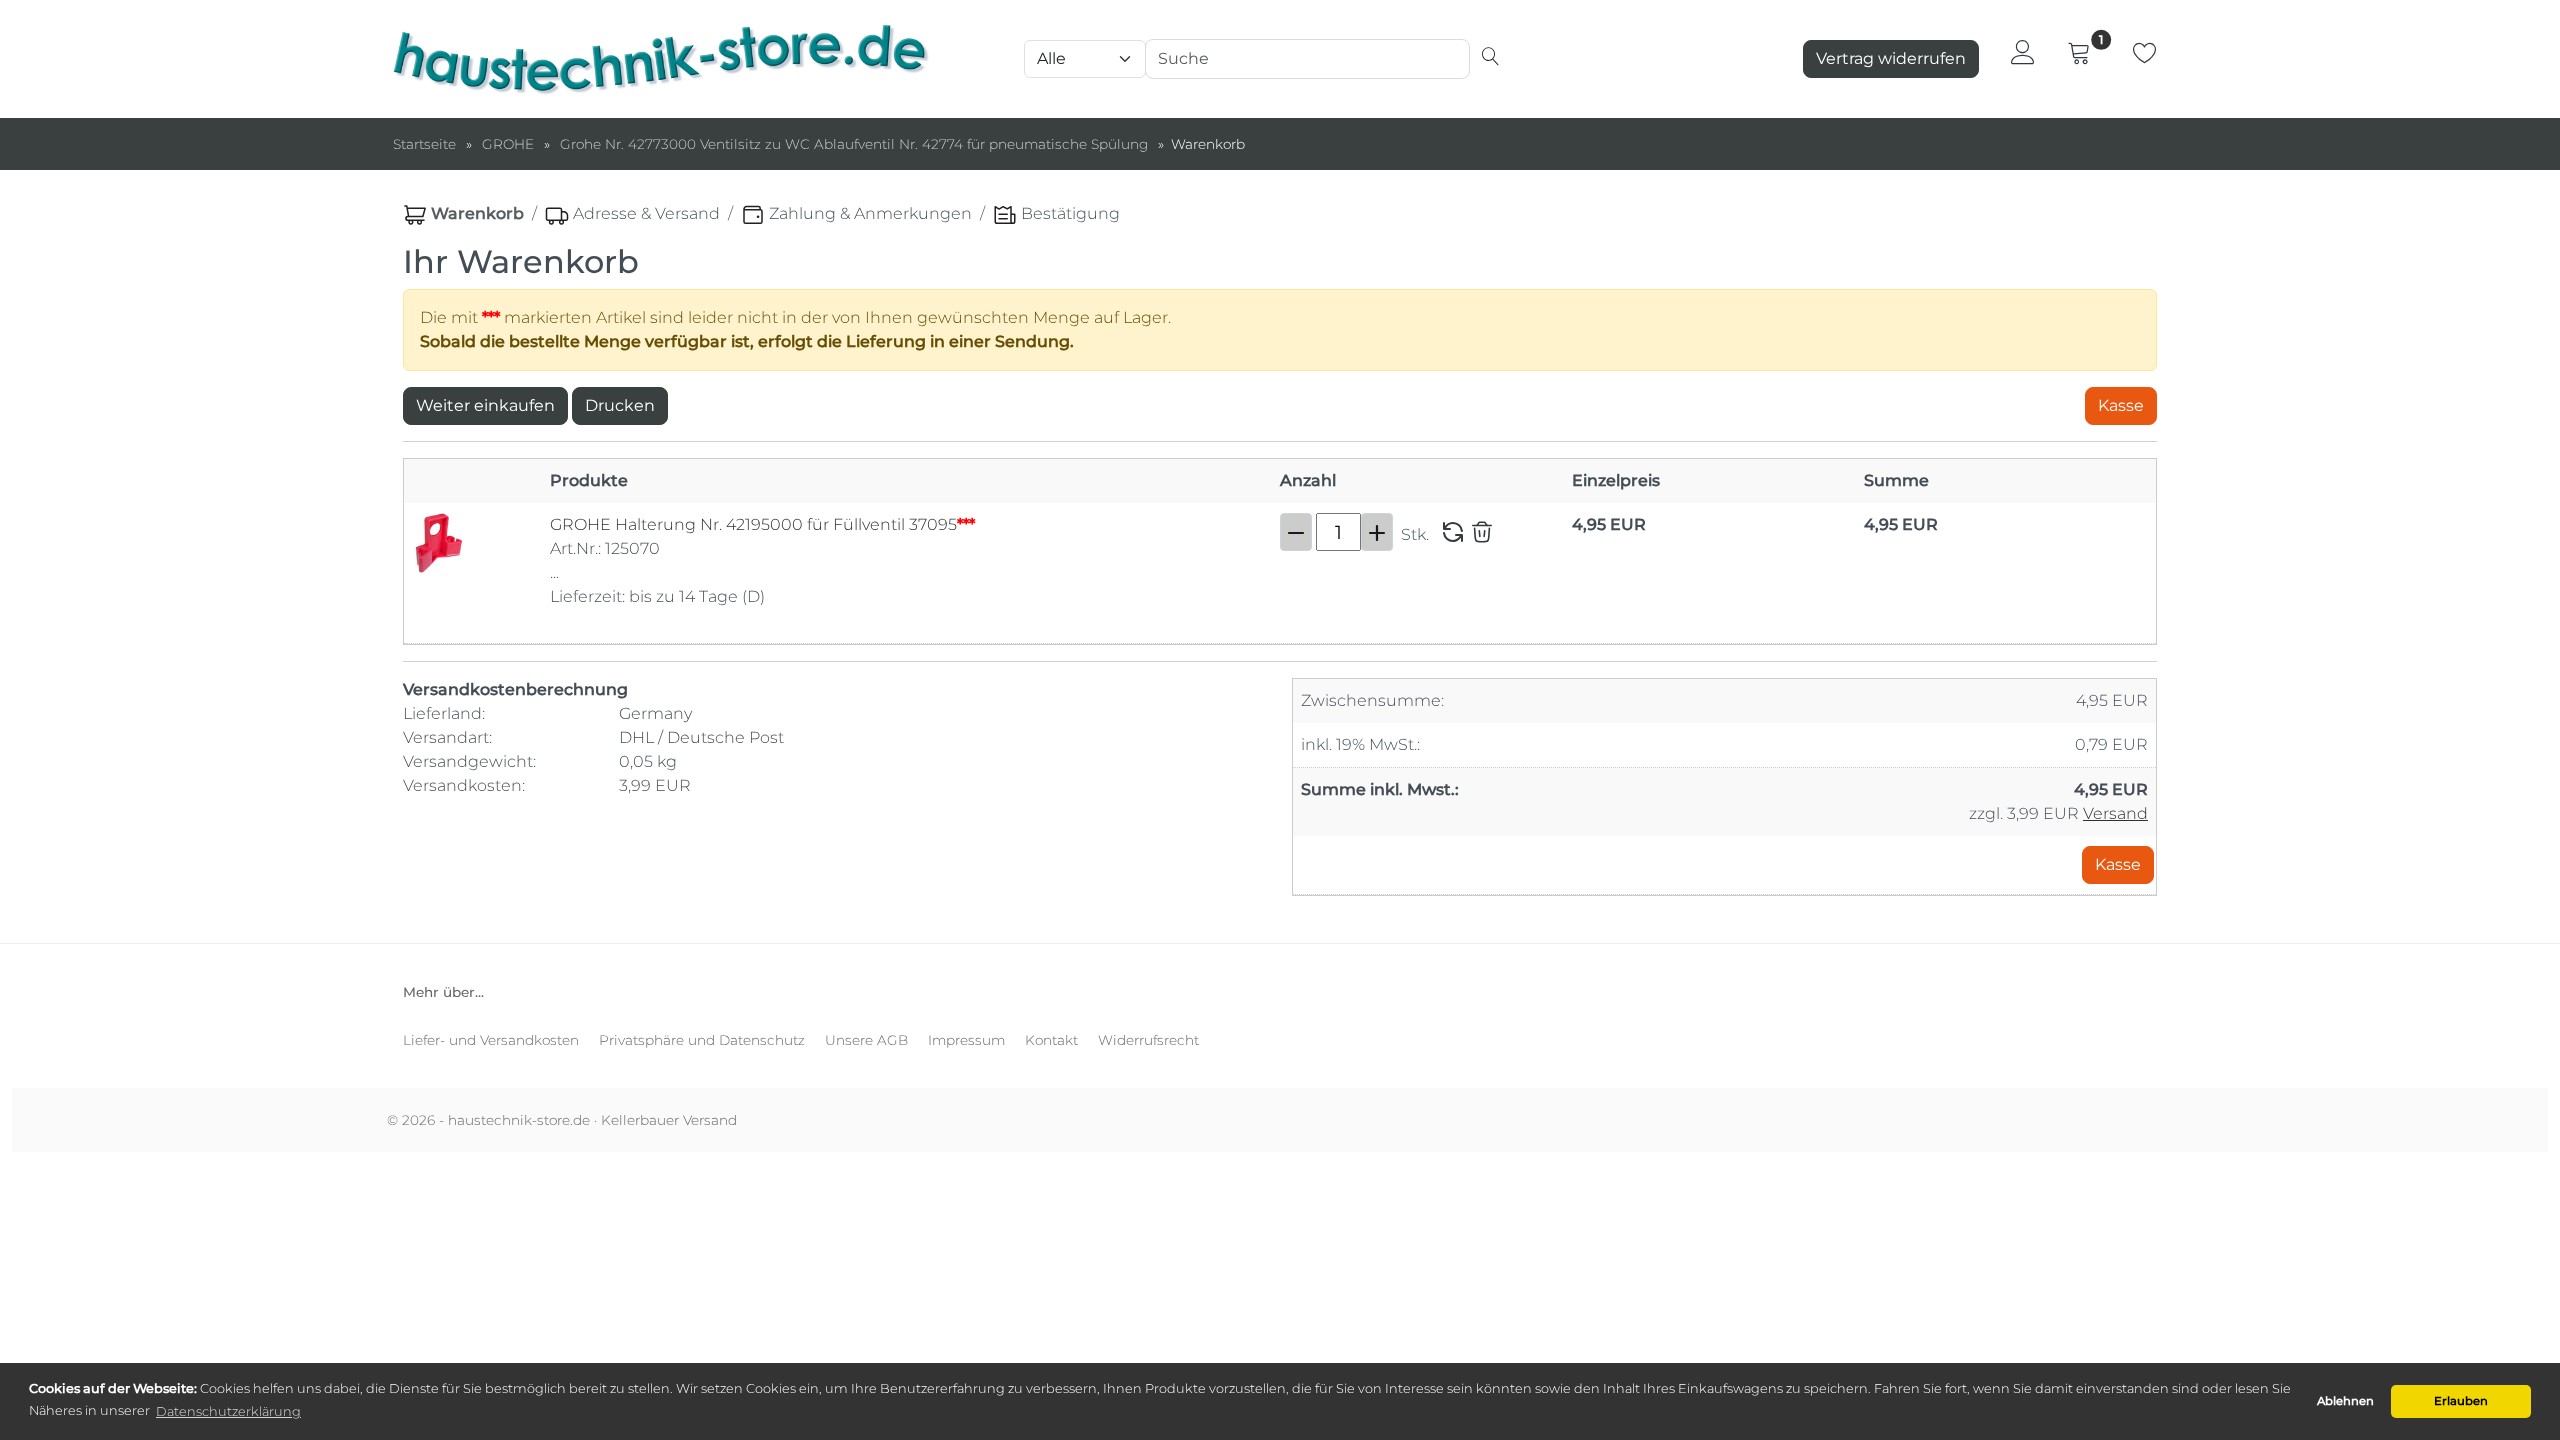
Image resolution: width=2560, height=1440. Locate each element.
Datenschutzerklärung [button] (228, 1411)
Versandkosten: (466, 785)
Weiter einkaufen (485, 405)
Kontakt (1051, 1040)
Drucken (620, 405)
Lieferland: (446, 713)
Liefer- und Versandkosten (491, 1040)
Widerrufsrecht (1148, 1040)
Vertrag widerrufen (1891, 58)
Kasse (2121, 405)
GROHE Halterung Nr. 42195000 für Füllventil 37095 (762, 524)
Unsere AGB (866, 1040)
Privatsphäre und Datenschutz (702, 1040)
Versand (2115, 813)
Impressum (966, 1040)
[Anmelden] (2023, 52)
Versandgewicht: (471, 761)
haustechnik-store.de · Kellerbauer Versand (592, 1120)
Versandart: (449, 737)
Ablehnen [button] (2345, 1401)
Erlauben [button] (2461, 1401)
